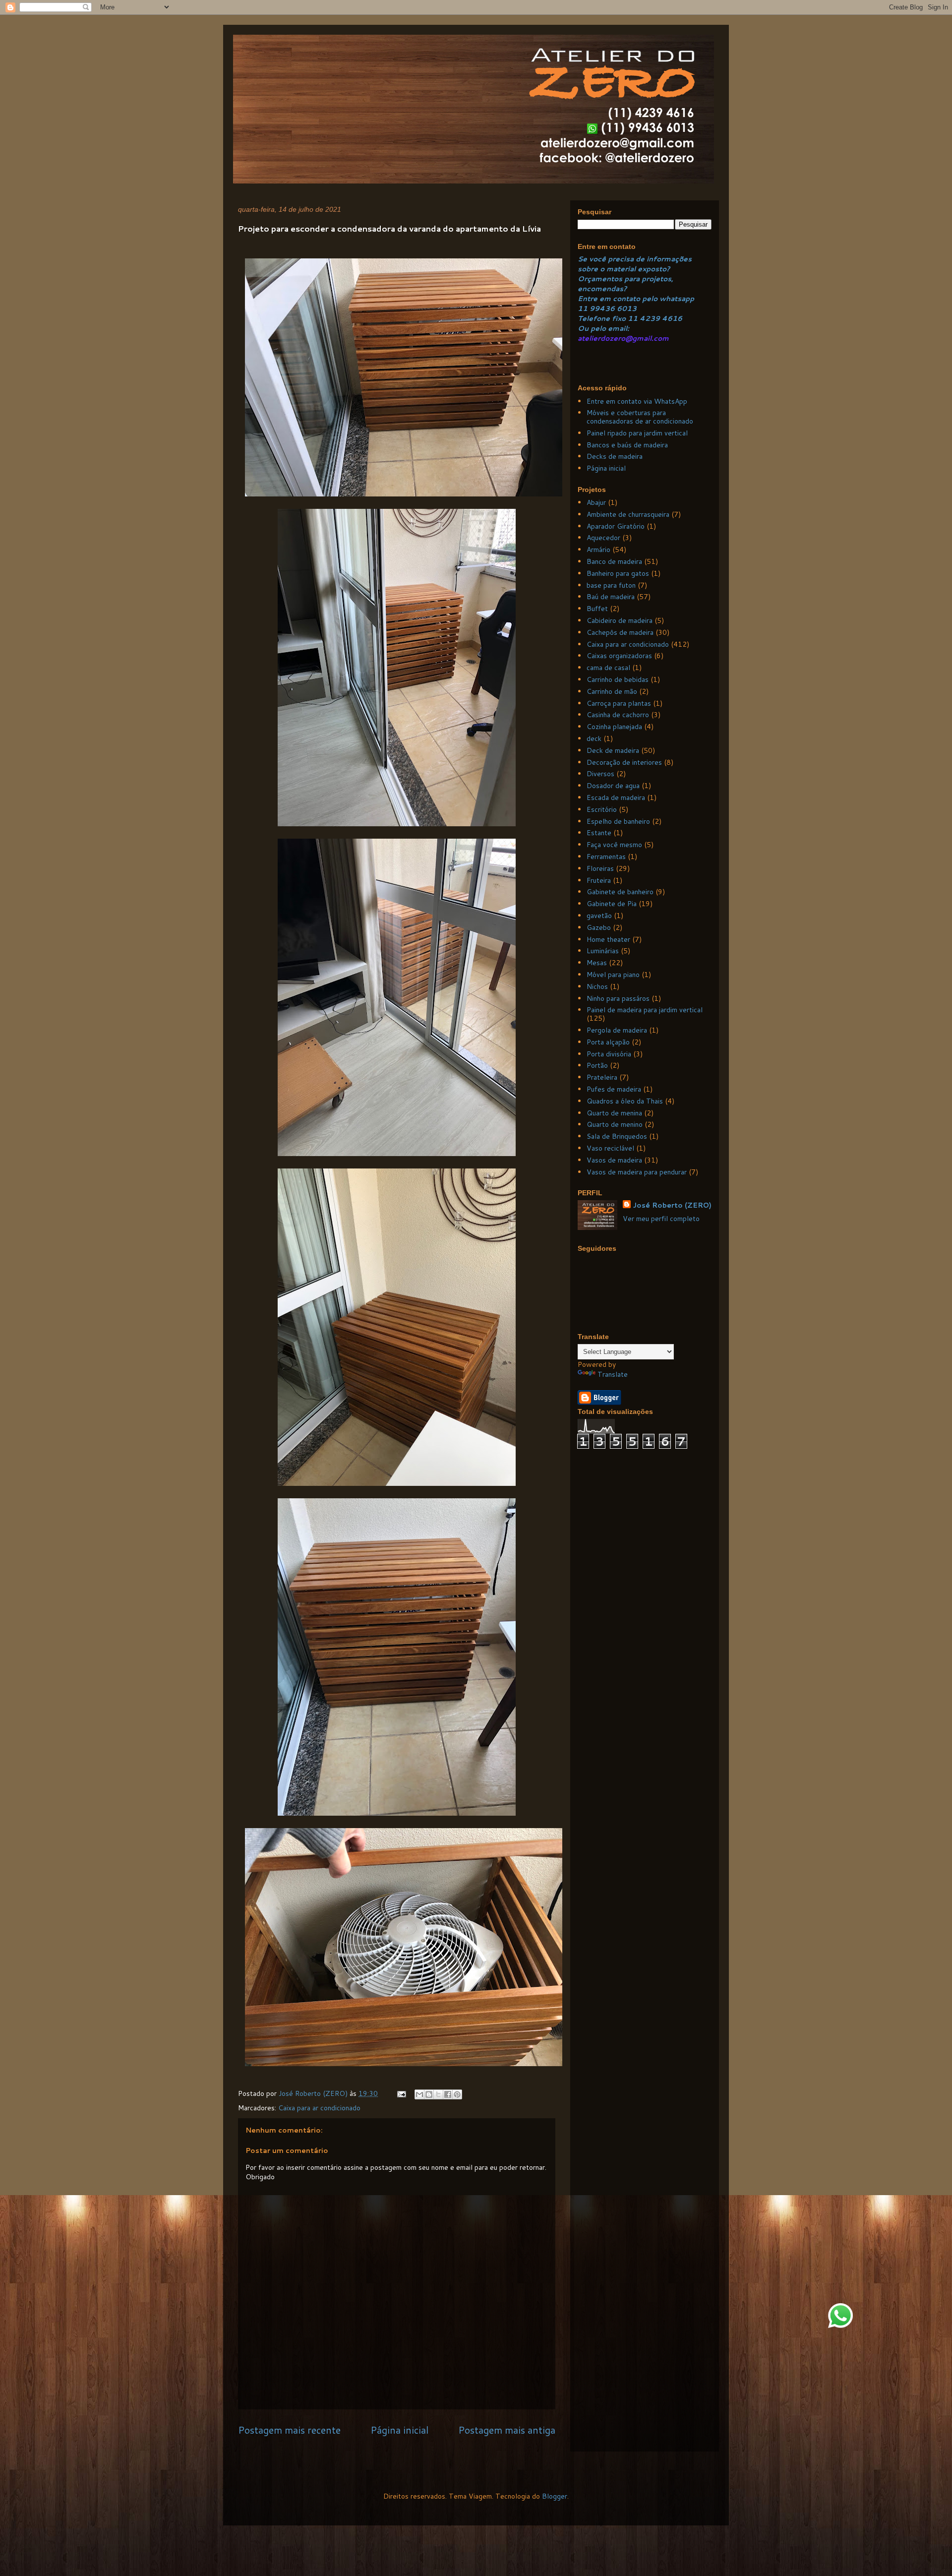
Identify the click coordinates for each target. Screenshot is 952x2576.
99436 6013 (613, 308)
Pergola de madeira (617, 1030)
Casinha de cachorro (618, 715)
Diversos (600, 774)
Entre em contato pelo (618, 299)
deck (594, 738)
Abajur (596, 502)
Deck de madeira (613, 750)
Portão (597, 1065)
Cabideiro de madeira (620, 620)
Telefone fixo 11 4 (611, 318)
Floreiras (600, 868)
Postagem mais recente (289, 2430)
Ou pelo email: (603, 328)
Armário (598, 550)
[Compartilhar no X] (438, 2094)
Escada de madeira (616, 797)
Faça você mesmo (614, 845)
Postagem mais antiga (507, 2430)
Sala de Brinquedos (617, 1136)
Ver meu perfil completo (661, 1219)
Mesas (597, 963)
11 (584, 308)
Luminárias (603, 951)
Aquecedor (603, 538)
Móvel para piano (613, 975)
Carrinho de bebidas (618, 679)
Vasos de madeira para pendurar (637, 1172)
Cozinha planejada (614, 727)
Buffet (597, 609)
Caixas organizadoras (619, 656)
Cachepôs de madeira (620, 632)
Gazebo (599, 927)
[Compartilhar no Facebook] (448, 2094)
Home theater (608, 939)
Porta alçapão (608, 1042)
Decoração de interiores (624, 762)
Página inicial (399, 2430)
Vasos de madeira (614, 1160)
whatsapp (676, 299)
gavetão (599, 916)
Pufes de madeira (614, 1089)
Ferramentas (606, 857)
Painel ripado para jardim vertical (637, 433)
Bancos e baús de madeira (627, 445)
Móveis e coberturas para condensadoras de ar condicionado (640, 417)
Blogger (555, 2496)
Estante (599, 833)
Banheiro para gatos (618, 573)
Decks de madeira (615, 456)
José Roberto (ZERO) (672, 1205)
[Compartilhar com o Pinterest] (457, 2094)
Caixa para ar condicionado (319, 2108)
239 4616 (664, 318)
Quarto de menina (614, 1113)
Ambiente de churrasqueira (628, 514)
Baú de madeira (611, 597)
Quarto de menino (615, 1124)
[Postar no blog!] (429, 2094)
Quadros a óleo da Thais (625, 1101)
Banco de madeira (614, 561)
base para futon (611, 585)
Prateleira (602, 1077)
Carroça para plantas (619, 703)
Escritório (602, 809)
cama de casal (608, 668)
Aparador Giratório (616, 526)
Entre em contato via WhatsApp (637, 401)
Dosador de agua (613, 786)
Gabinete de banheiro (620, 892)
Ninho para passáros (618, 998)
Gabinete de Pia (612, 904)
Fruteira (599, 880)
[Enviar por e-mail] (419, 2094)
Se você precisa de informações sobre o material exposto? (635, 264)
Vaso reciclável (610, 1148)
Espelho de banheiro (618, 821)
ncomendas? (604, 289)
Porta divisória (609, 1054)
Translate (613, 1374)
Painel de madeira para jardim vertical (645, 1010)
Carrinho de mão (612, 691)
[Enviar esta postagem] (401, 2093)
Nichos (597, 986)
